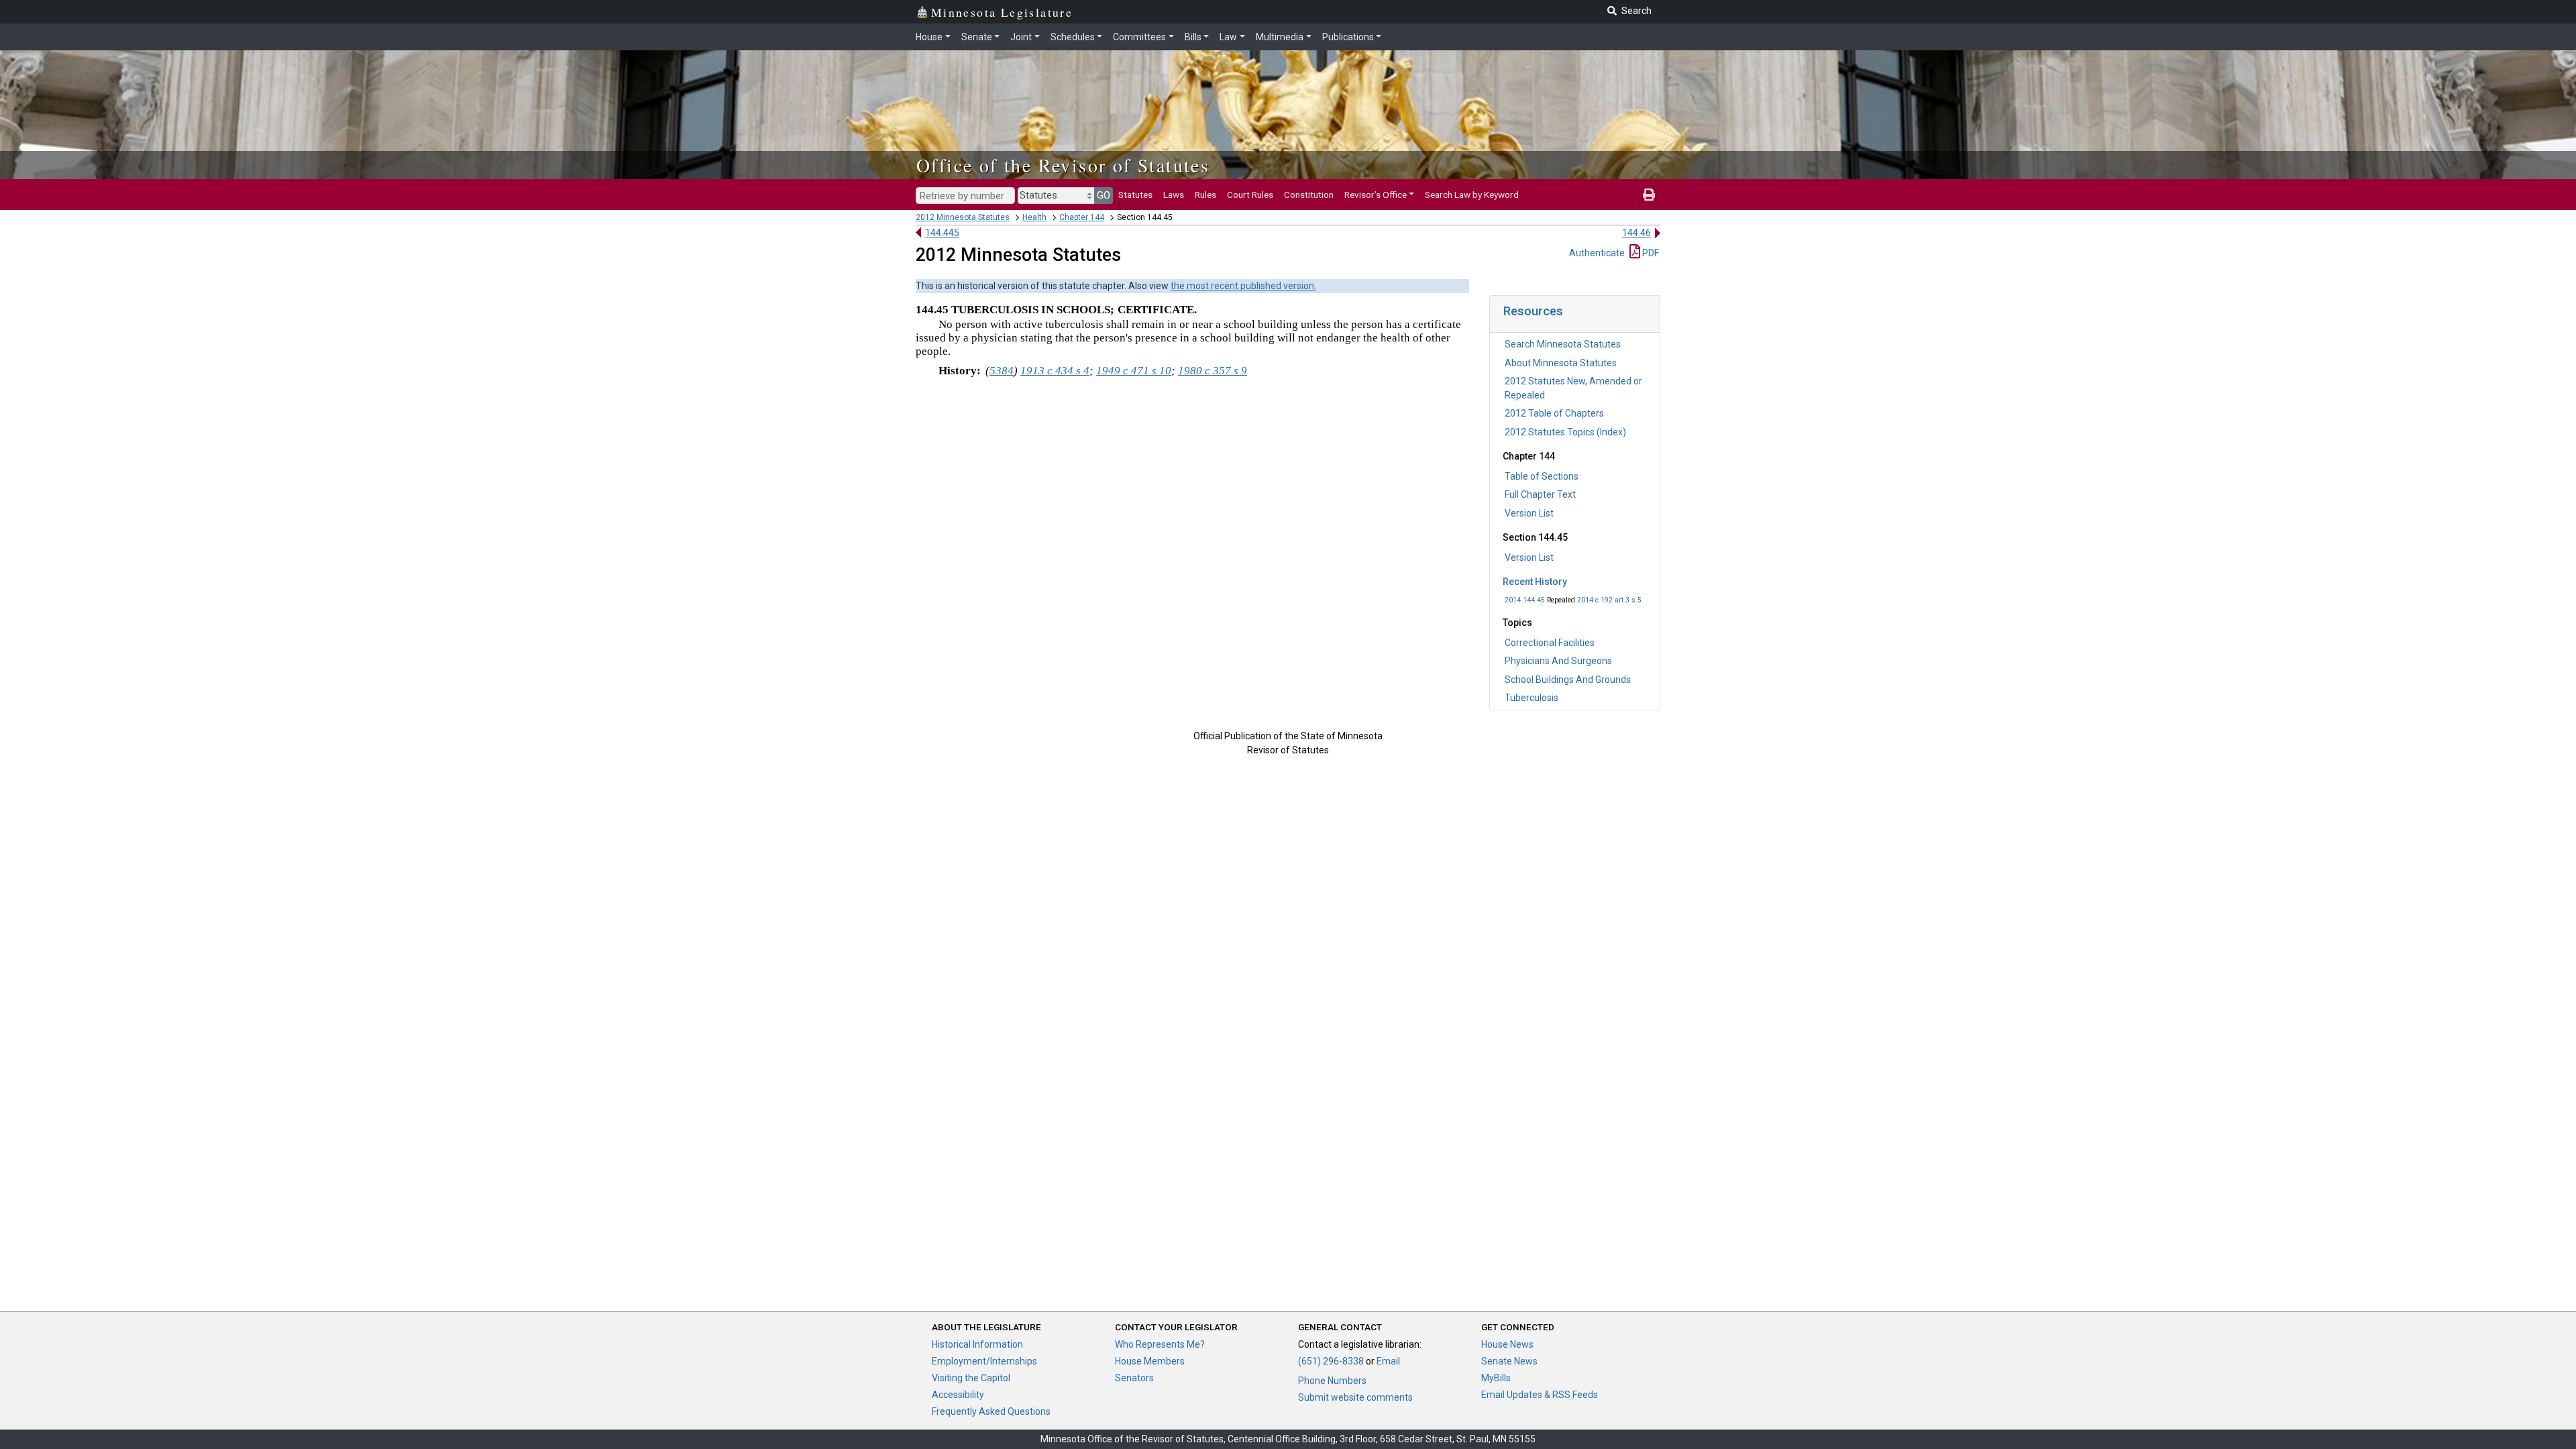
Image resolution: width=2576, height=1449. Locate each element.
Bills (1193, 37)
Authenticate (1597, 253)
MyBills (1496, 1378)
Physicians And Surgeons (1558, 661)
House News (1507, 1344)
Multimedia (1280, 37)
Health (1034, 217)
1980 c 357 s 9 (1213, 371)
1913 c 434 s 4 (1055, 371)
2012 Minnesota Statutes (963, 217)
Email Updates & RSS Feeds (1540, 1395)
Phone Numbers (1332, 1381)
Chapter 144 (1082, 217)
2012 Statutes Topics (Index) (1565, 432)
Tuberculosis (1532, 698)
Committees (1139, 37)
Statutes (1135, 195)
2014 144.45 (1525, 600)
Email (1388, 1361)
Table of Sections (1542, 476)
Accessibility (958, 1395)
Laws (1174, 195)
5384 (1002, 371)
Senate (977, 37)
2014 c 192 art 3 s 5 (1609, 600)
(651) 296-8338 (1331, 1361)
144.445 (942, 233)
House (929, 37)
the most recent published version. (1243, 286)
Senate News (1509, 1361)
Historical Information (977, 1344)
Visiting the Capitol (971, 1378)
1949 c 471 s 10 (1134, 371)
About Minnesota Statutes (1561, 363)
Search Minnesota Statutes (1563, 344)
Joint (1021, 37)
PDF (1650, 253)
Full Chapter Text (1540, 494)
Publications (1348, 37)
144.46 (1636, 233)
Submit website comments (1355, 1397)
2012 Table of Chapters (1554, 413)
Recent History (1535, 582)
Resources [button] (1533, 311)
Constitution (1309, 195)
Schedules (1073, 37)
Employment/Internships (984, 1361)
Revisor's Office (1376, 195)
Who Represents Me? (1160, 1344)
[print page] (1649, 195)
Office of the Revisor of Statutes (1063, 165)
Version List (1529, 513)
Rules (1205, 195)
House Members (1150, 1361)
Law (1228, 37)
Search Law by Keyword (1472, 195)
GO (1104, 195)
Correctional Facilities (1550, 643)
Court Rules (1250, 195)
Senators (1134, 1378)
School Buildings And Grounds (1568, 680)
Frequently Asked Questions (991, 1411)
